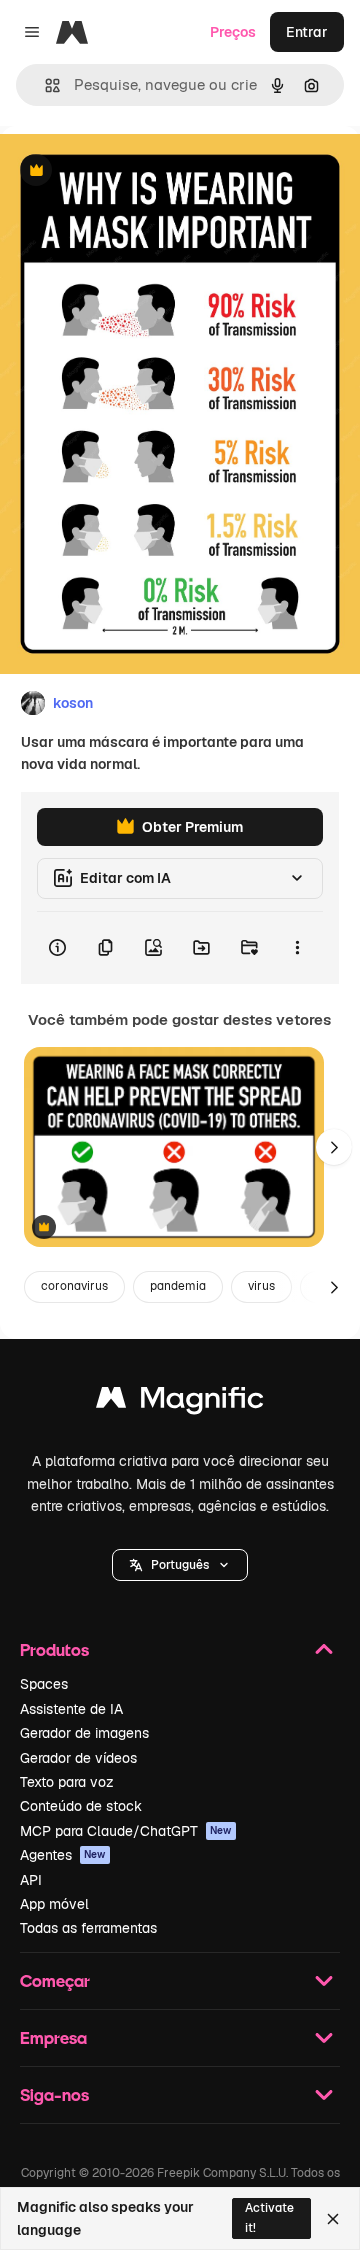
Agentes (63, 1855)
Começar (55, 1980)
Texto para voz (67, 1782)
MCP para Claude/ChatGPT (126, 1831)
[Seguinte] (334, 1147)
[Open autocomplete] (44, 85)
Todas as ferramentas (88, 1928)
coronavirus (74, 1286)
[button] (180, 1565)
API (31, 1880)
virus (261, 1286)
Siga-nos (54, 2094)
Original (128, 171)
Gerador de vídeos (78, 1758)
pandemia (178, 1286)
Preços (233, 32)
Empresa (53, 2037)
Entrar (307, 32)
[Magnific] (180, 1402)
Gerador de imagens (84, 1733)
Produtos (54, 1649)
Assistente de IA (71, 1709)
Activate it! (269, 2217)
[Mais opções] (297, 948)
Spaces (44, 1684)
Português (180, 1565)
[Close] (333, 2219)
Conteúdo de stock (81, 1806)
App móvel (54, 1904)
